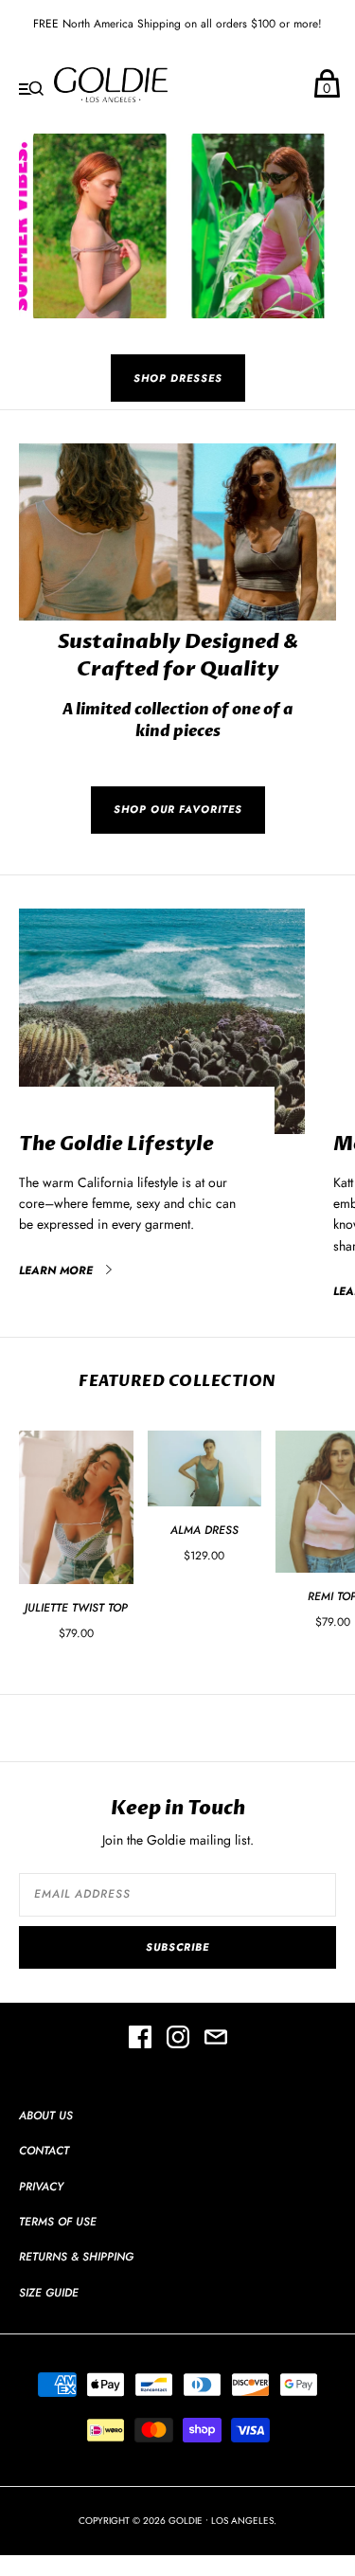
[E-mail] (216, 2040)
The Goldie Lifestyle (116, 1144)
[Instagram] (178, 2040)
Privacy (41, 2187)
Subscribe (177, 1947)
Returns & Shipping (76, 2257)
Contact (44, 2151)
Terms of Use (58, 2222)
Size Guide (49, 2293)
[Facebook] (140, 2040)
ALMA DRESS (204, 1530)
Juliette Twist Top (76, 1608)
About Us (46, 2116)
